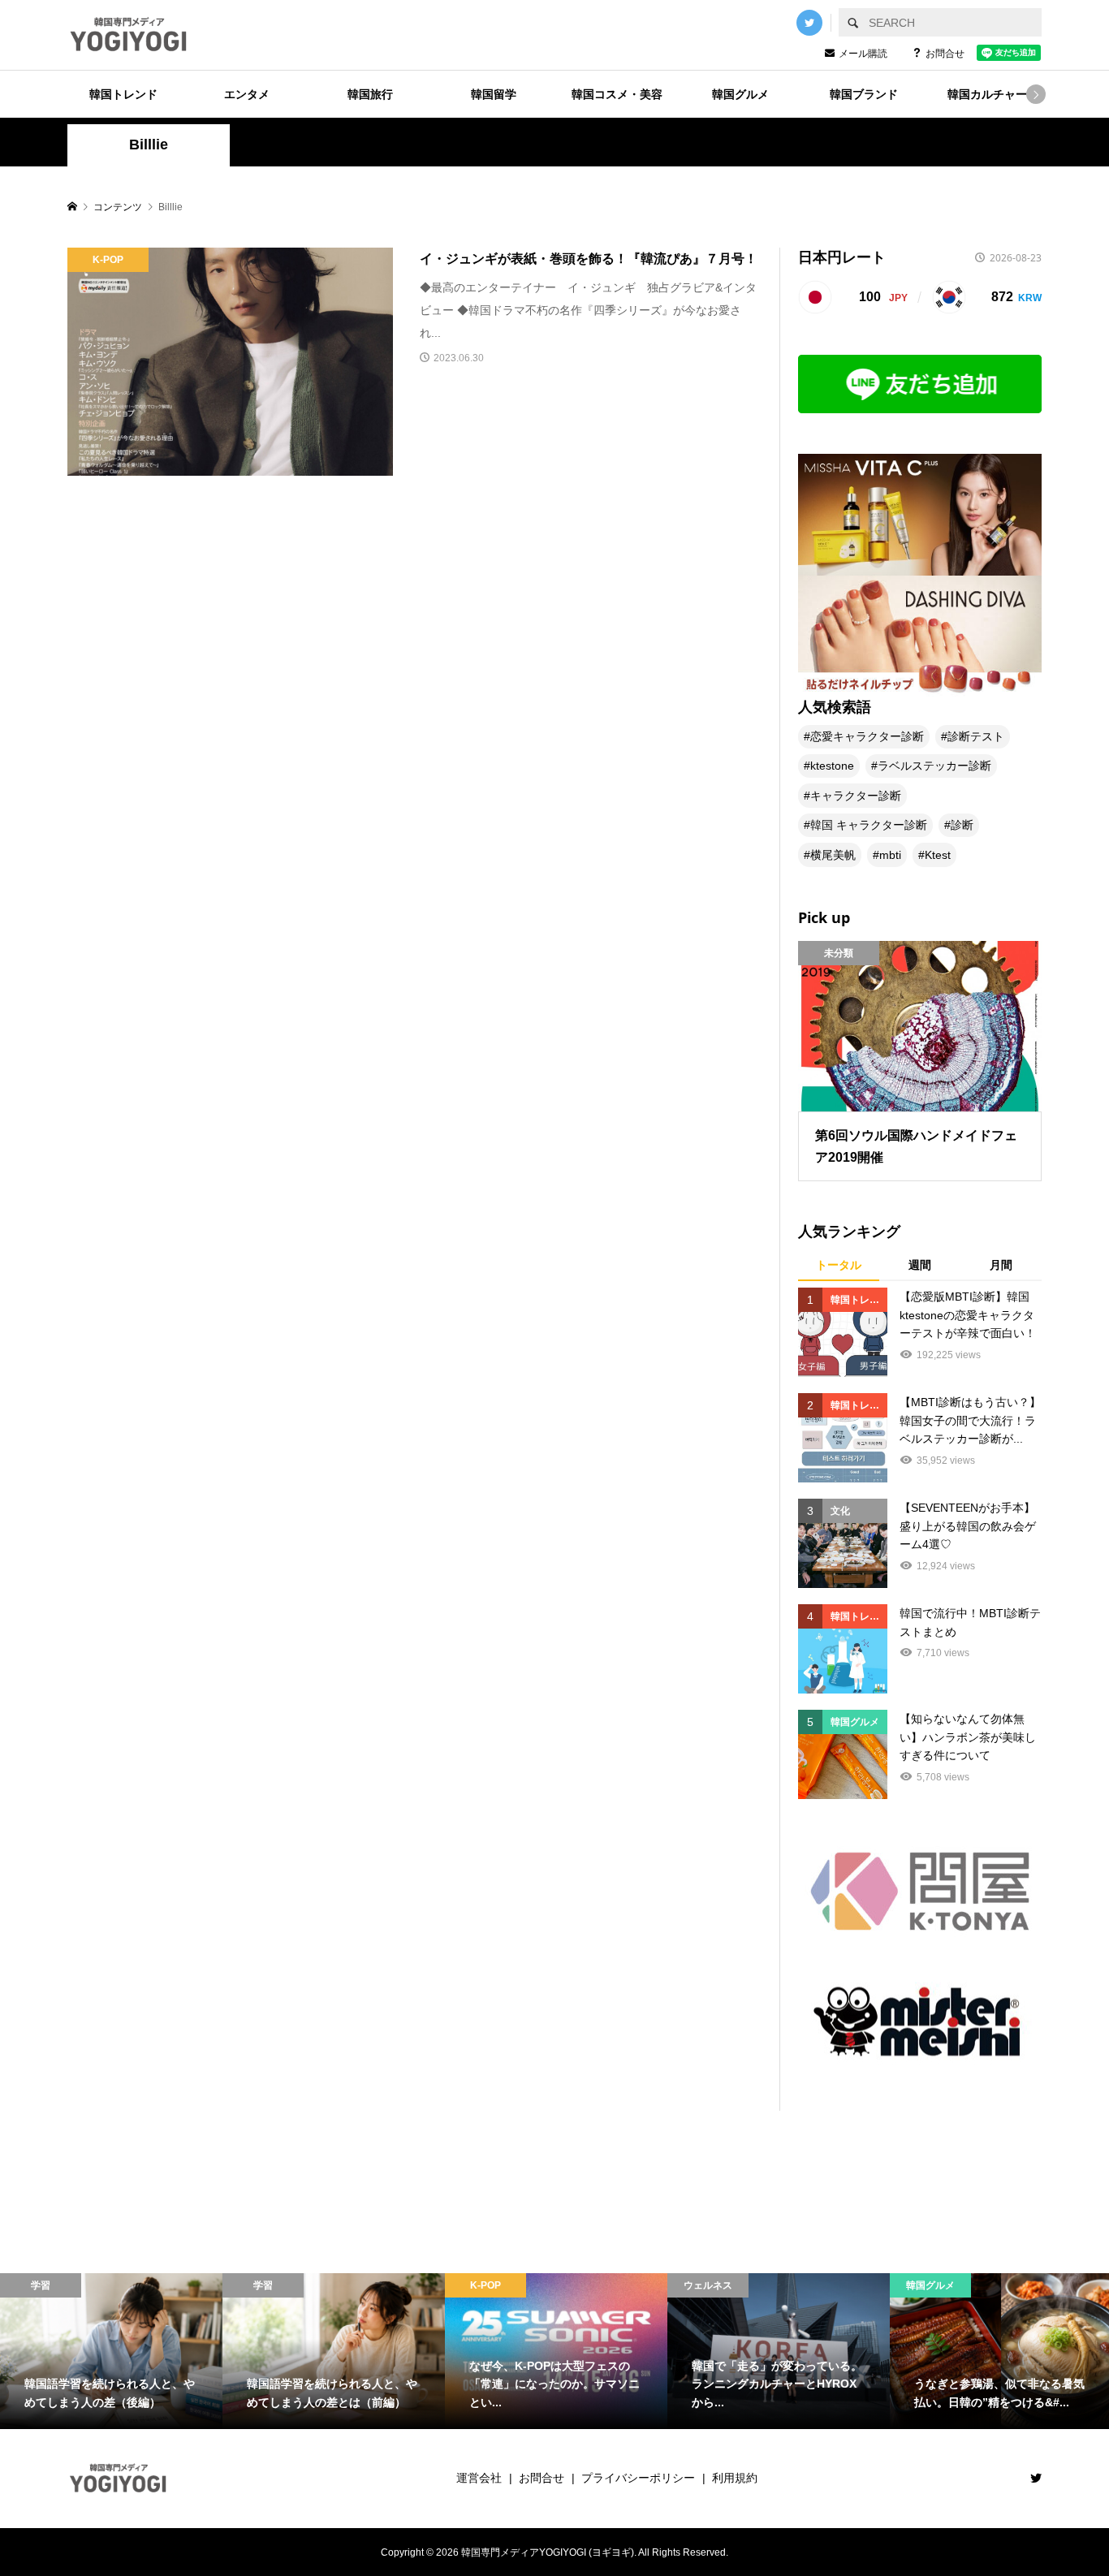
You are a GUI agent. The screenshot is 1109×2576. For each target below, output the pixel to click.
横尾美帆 (833, 855)
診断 (962, 825)
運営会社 (479, 2478)
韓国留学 (494, 94)
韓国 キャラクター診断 (869, 825)
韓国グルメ (740, 94)
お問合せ (945, 54)
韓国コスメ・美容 (617, 94)
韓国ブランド (864, 94)
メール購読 (863, 54)
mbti (890, 855)
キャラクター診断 (856, 796)
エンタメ (247, 94)
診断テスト (976, 736)
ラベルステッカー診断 (934, 766)
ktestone (832, 766)
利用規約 (735, 2478)
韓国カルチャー (987, 94)
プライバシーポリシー (638, 2478)
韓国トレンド (123, 94)
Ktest (938, 855)
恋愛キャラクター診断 (867, 736)
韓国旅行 (370, 94)
